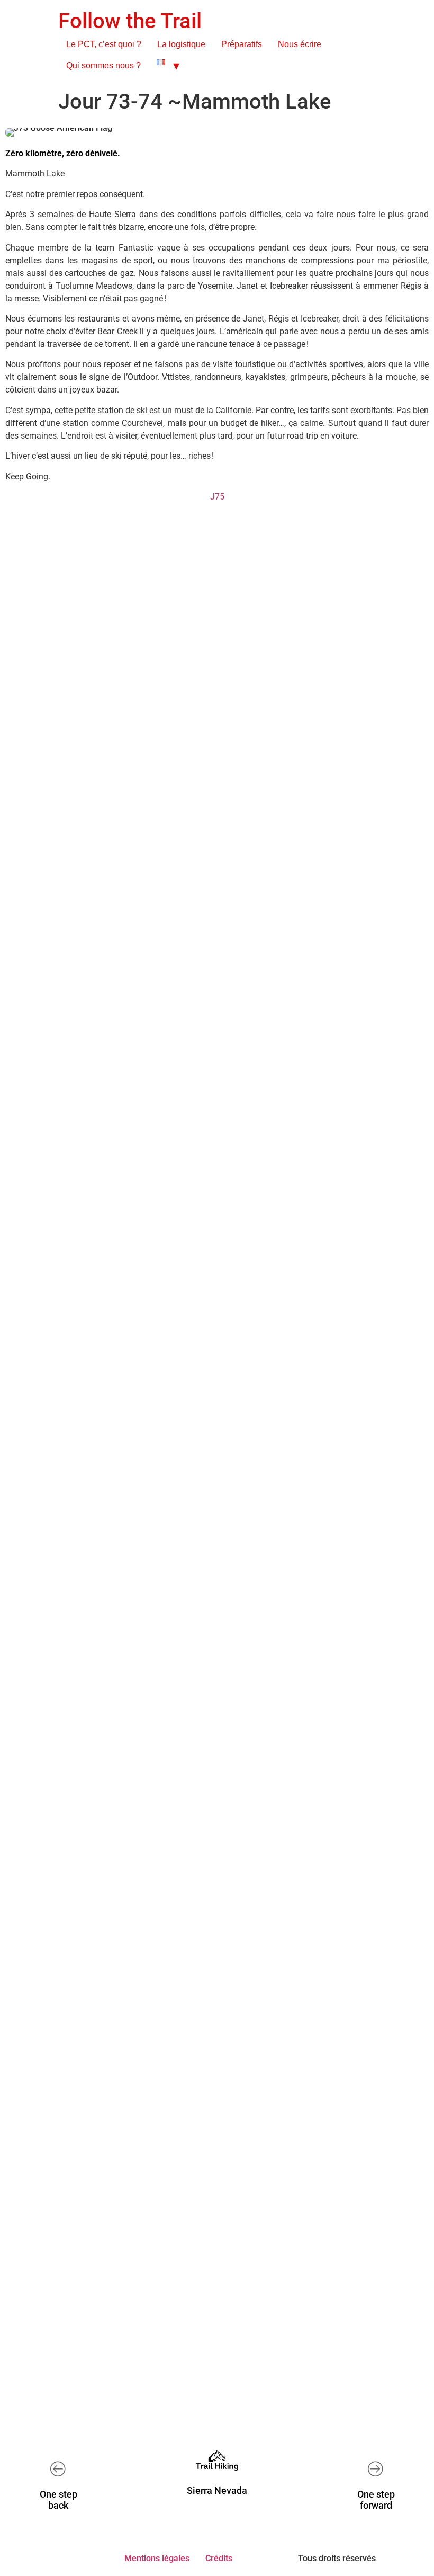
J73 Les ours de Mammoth (186, 1627)
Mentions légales (157, 2558)
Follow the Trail (130, 21)
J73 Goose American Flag (186, 2169)
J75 (217, 497)
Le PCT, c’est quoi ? (104, 44)
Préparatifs (242, 44)
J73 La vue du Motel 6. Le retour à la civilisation (217, 1215)
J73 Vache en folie (186, 802)
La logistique (181, 44)
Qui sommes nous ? (103, 65)
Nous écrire (300, 44)
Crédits (219, 2558)
